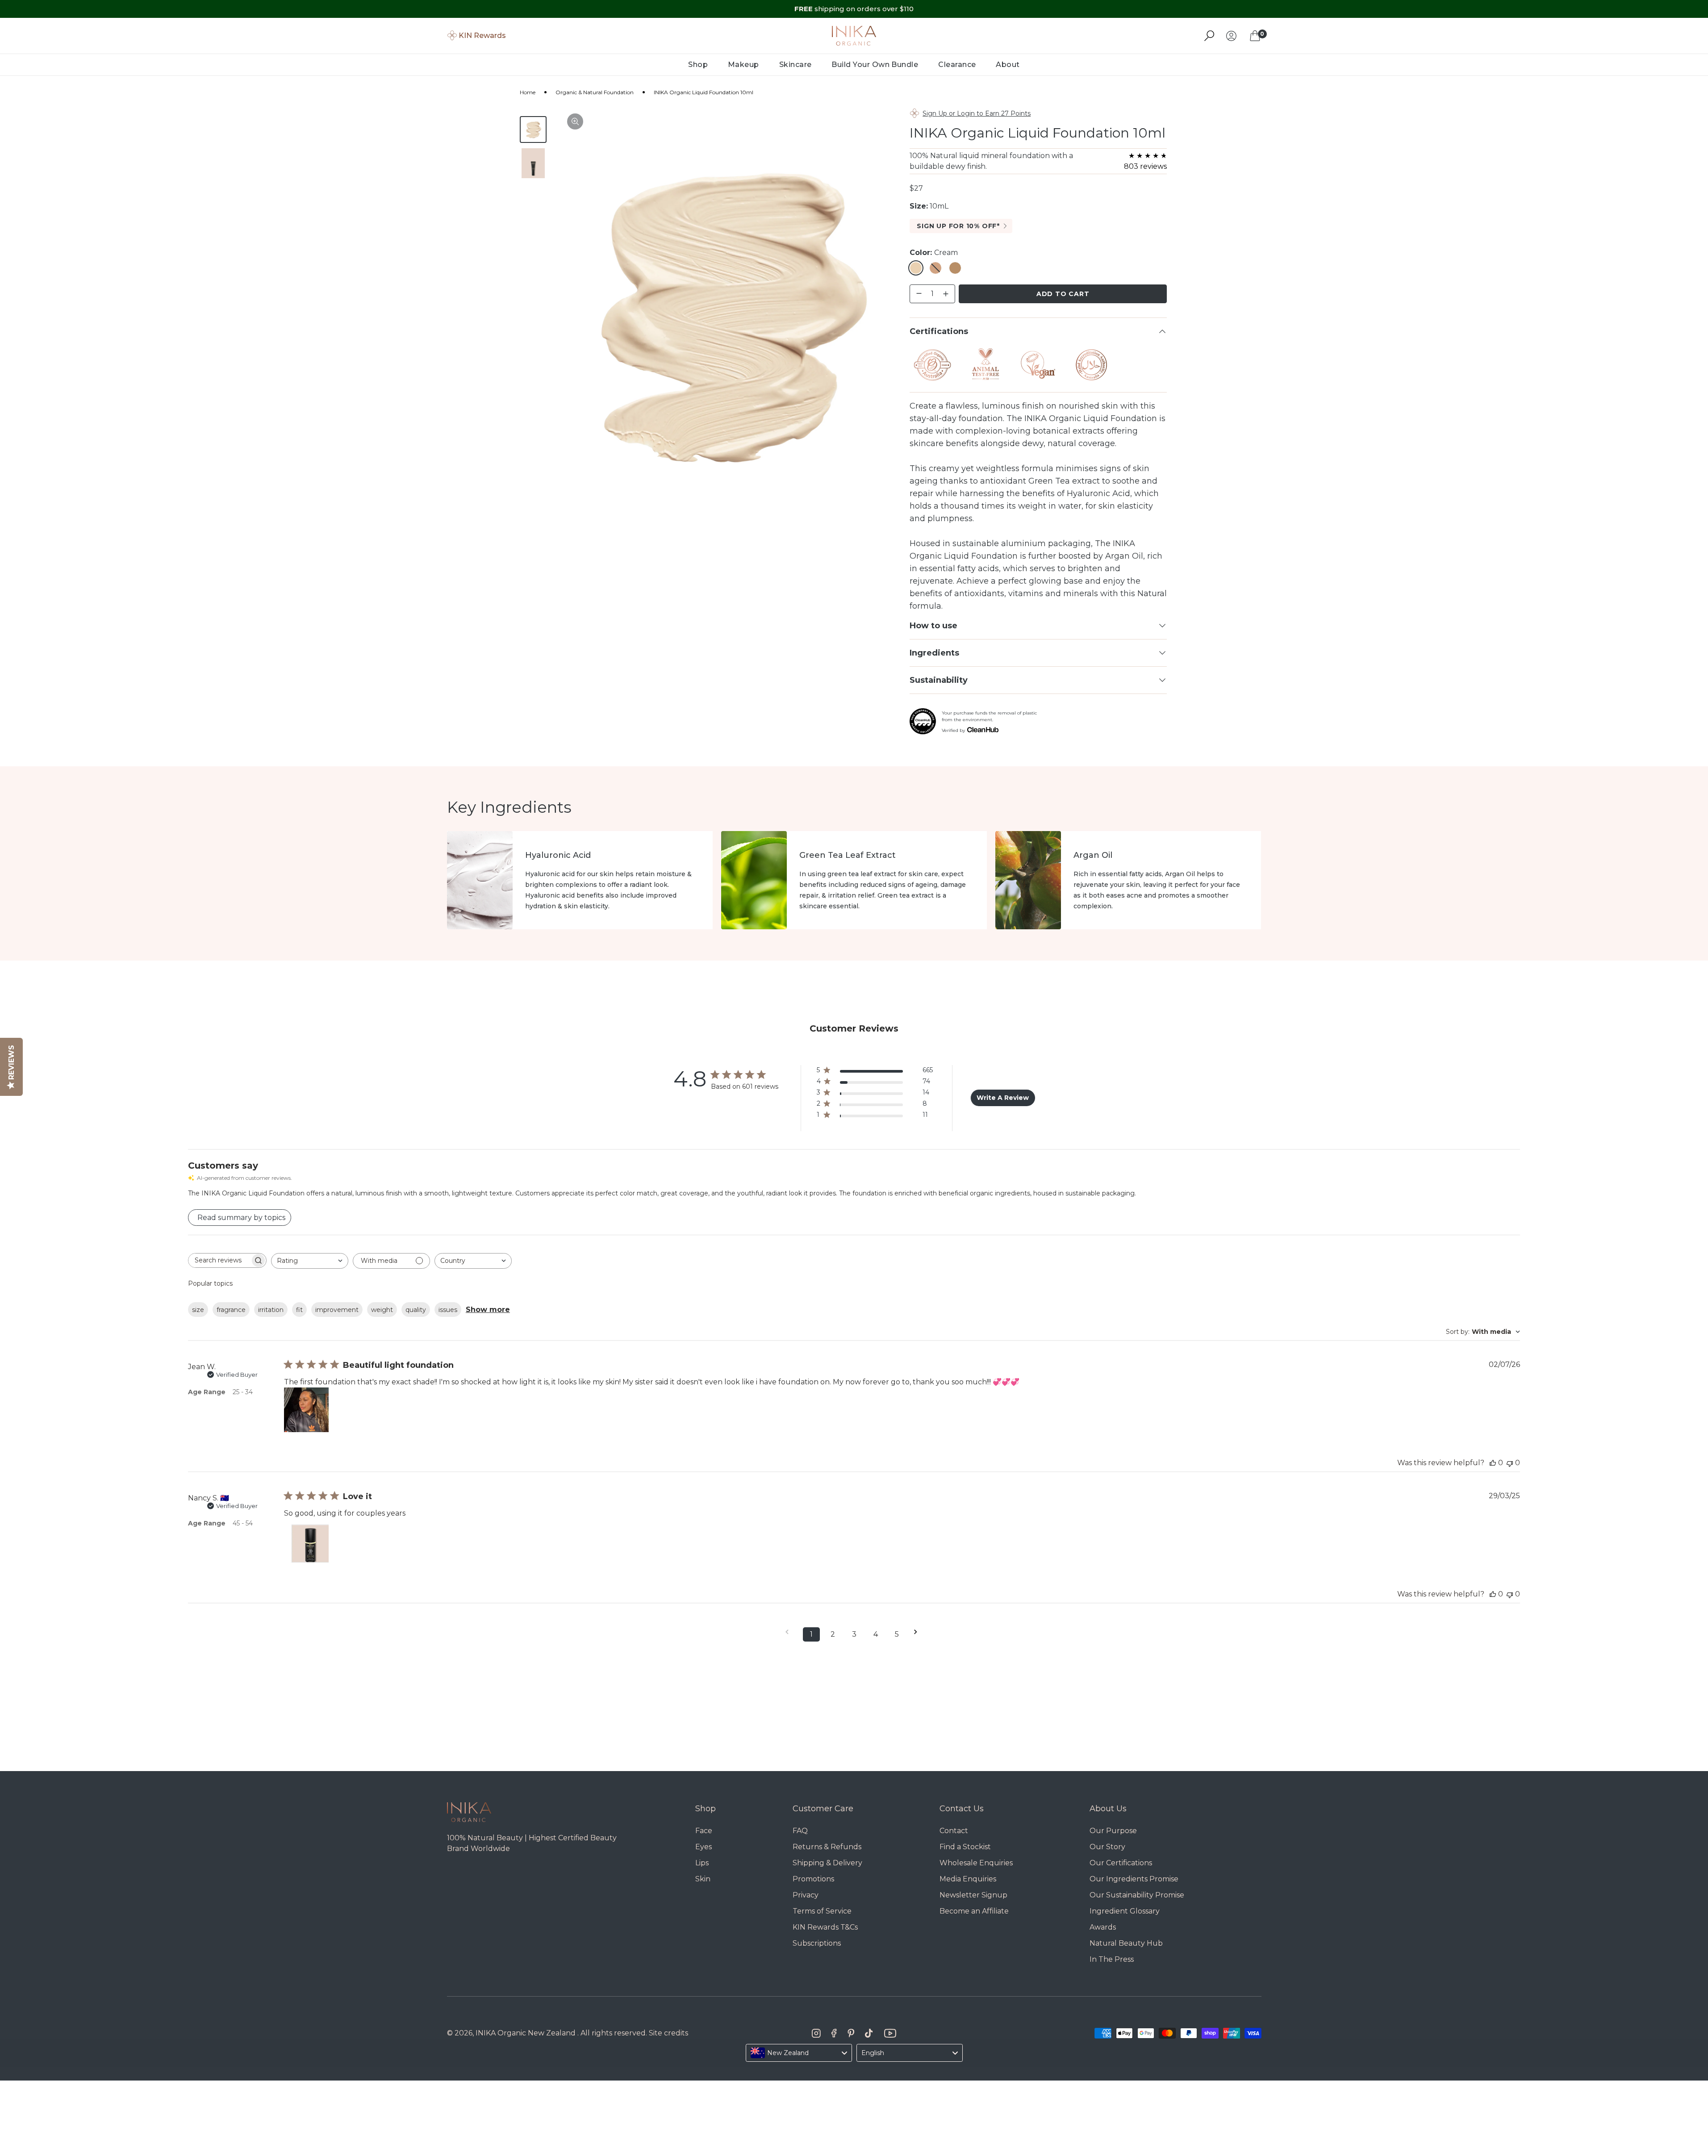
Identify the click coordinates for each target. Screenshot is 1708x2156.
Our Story (1107, 1847)
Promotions (813, 1879)
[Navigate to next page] (919, 1632)
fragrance (231, 1310)
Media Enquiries (968, 1879)
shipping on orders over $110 (854, 9)
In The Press (1112, 1959)
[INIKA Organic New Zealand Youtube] (890, 2033)
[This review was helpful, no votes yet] (1493, 1463)
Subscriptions (817, 1943)
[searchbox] (219, 1260)
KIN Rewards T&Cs (825, 1927)
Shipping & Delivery (827, 1863)
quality (416, 1310)
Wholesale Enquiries (976, 1863)
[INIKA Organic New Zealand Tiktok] (869, 2033)
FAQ (800, 1831)
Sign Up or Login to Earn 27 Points (977, 113)
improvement (337, 1310)
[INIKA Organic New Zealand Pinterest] (851, 2033)
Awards (1103, 1927)
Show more (488, 1310)
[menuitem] (698, 65)
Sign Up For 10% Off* (958, 226)
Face (704, 1831)
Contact (954, 1831)
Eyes (704, 1847)
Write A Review (1003, 1098)
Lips (702, 1863)
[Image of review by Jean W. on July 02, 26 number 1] (306, 1410)
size (198, 1310)
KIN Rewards (482, 36)
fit (299, 1310)
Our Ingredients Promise (1134, 1879)
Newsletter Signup (973, 1895)
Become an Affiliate (974, 1911)
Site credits (668, 2033)
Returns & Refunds (827, 1847)
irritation (271, 1310)
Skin (703, 1879)
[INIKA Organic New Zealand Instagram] (816, 2033)
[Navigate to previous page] (790, 1632)
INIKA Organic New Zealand (526, 2033)
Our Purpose (1113, 1831)
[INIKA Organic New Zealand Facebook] (834, 2033)
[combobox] (310, 1261)
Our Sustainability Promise (1137, 1895)
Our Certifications (1121, 1863)
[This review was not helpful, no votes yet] (1510, 1463)
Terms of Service (822, 1911)
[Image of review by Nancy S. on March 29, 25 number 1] (306, 1541)
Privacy (806, 1895)
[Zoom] (575, 121)
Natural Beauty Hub (1126, 1943)
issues (448, 1310)
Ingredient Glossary (1125, 1911)
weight (382, 1310)
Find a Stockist (965, 1847)
